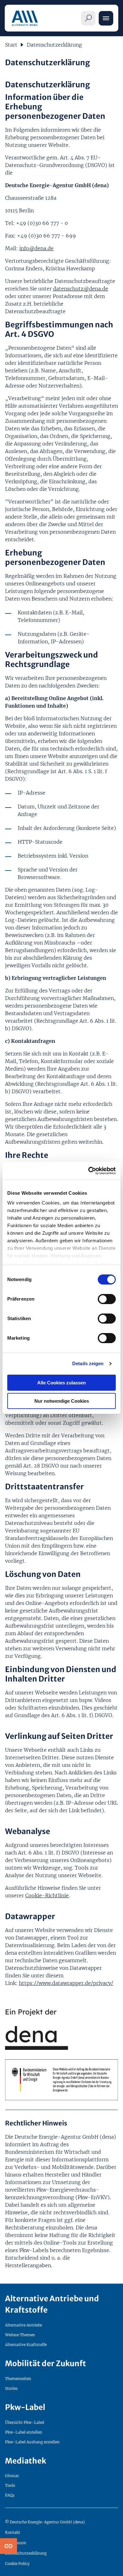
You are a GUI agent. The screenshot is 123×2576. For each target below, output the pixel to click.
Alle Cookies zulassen (61, 1383)
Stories (11, 2388)
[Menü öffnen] (106, 18)
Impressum (16, 2543)
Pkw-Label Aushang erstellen (32, 2442)
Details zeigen (88, 1363)
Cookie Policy (17, 2564)
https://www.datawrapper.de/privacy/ (66, 1983)
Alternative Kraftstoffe (26, 2345)
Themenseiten (18, 2379)
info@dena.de (36, 248)
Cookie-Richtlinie (47, 1895)
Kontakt (13, 2532)
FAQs (10, 2495)
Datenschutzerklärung (54, 45)
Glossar (12, 2476)
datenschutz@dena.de (81, 289)
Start (11, 45)
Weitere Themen (20, 2335)
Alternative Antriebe (23, 2325)
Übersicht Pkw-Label (25, 2422)
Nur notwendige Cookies (62, 1401)
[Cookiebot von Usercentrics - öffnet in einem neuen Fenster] (88, 1171)
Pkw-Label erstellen (24, 2432)
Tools (10, 2485)
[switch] (107, 1299)
